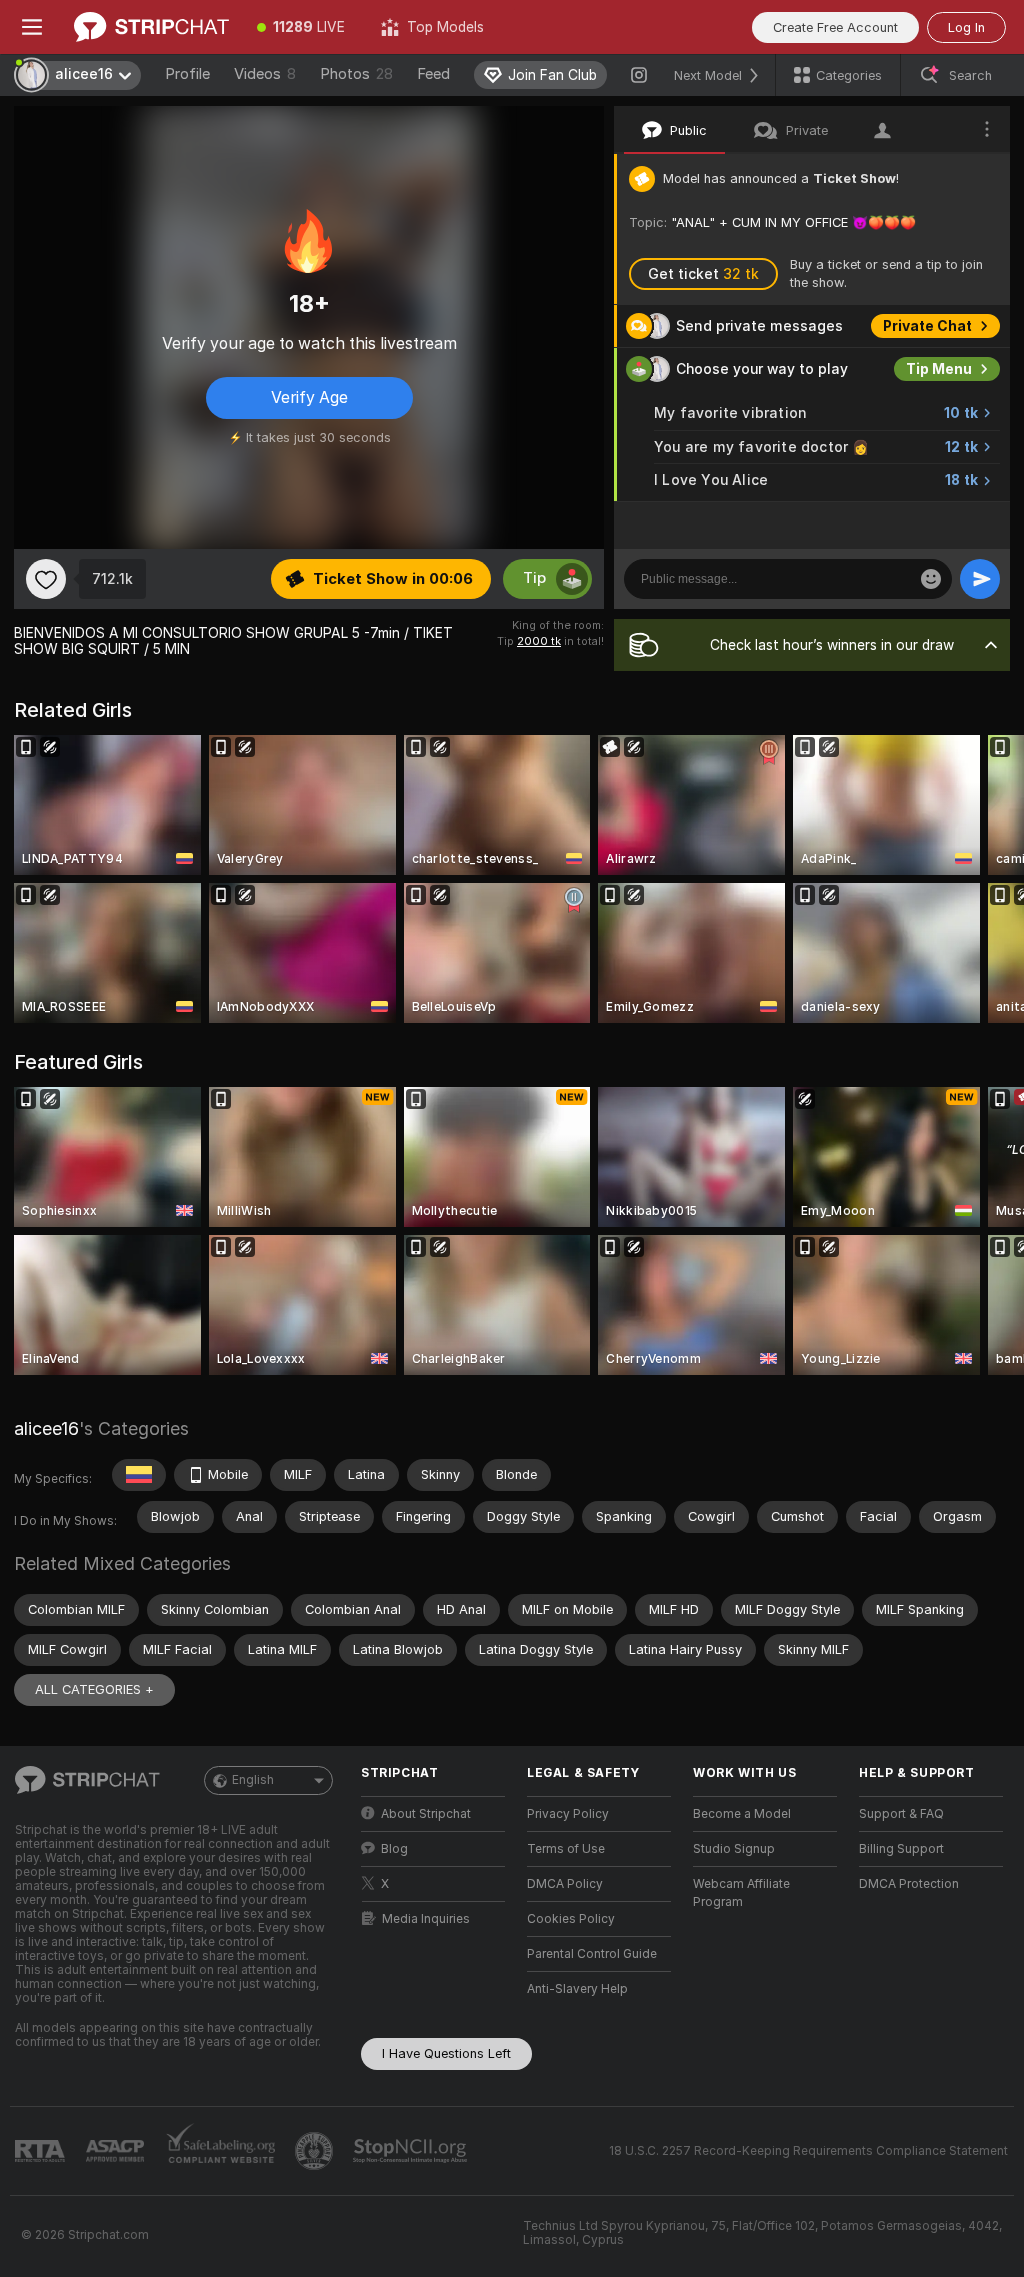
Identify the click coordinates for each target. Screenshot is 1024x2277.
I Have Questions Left (446, 2053)
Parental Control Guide (592, 1954)
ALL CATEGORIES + (94, 1689)
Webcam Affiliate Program (741, 1893)
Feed (433, 74)
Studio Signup (734, 1849)
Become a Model (742, 1814)
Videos (265, 74)
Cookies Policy (571, 1919)
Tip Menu (939, 369)
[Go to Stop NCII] (412, 2151)
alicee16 (46, 1428)
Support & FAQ (901, 1814)
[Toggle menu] (32, 27)
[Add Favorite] (46, 579)
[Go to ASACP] (117, 2151)
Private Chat (927, 326)
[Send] (980, 579)
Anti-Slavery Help (577, 1989)
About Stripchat (426, 1814)
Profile (187, 74)
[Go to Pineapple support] (316, 2151)
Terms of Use (566, 1849)
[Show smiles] (931, 579)
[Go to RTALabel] (42, 2151)
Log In (966, 27)
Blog (394, 1849)
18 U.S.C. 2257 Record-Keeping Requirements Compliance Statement (808, 2151)
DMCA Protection (909, 1884)
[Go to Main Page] (151, 27)
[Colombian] (139, 1475)
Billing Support (901, 1849)
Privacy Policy (568, 1814)
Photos (356, 74)
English (253, 1780)
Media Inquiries (426, 1919)
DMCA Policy (565, 1884)
